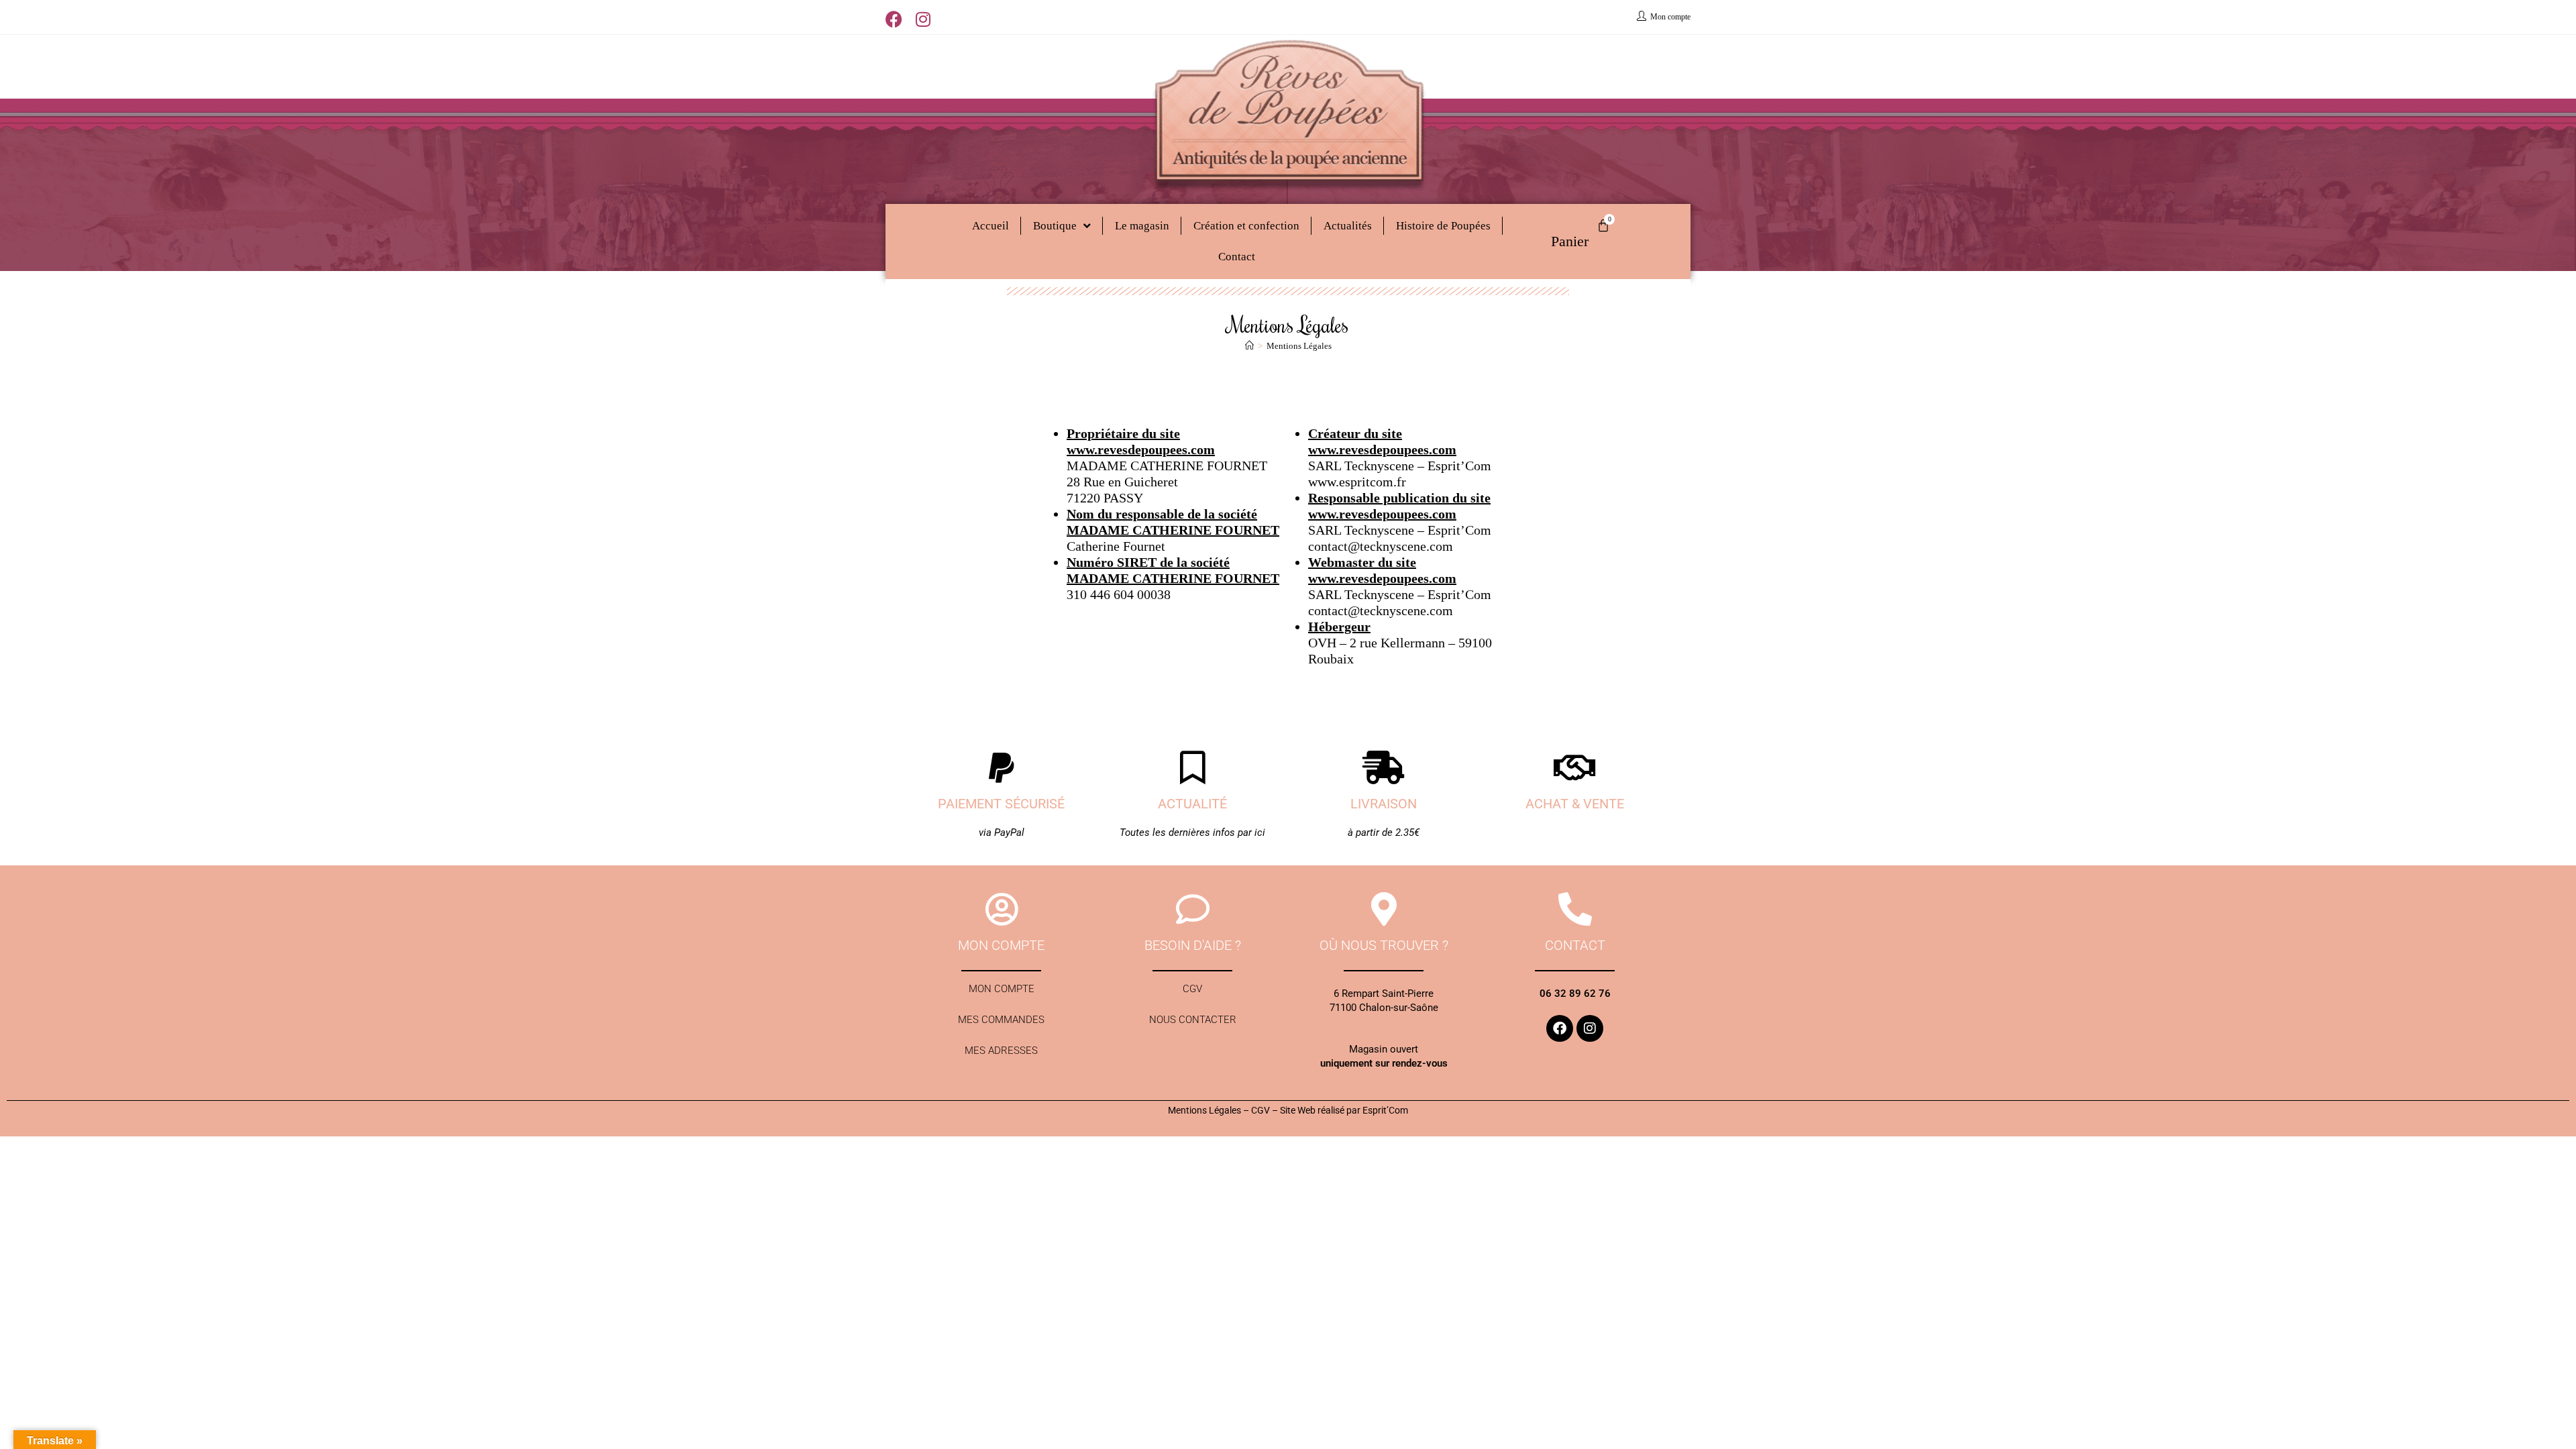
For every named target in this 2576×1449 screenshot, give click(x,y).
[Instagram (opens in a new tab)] (923, 19)
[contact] (1575, 909)
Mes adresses (1001, 1051)
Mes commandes (1001, 1020)
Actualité (1192, 804)
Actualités (1348, 226)
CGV (1192, 989)
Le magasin (1142, 226)
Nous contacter (1193, 1020)
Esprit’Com (1385, 1110)
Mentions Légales (1299, 346)
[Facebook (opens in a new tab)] (897, 19)
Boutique (1055, 226)
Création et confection (1246, 226)
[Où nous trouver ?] (1384, 909)
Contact (1237, 257)
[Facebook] (1560, 1028)
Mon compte (1002, 989)
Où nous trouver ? (1384, 945)
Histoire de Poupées (1443, 226)
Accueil (990, 226)
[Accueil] (1249, 346)
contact (1575, 945)
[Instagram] (1590, 1028)
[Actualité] (1193, 767)
